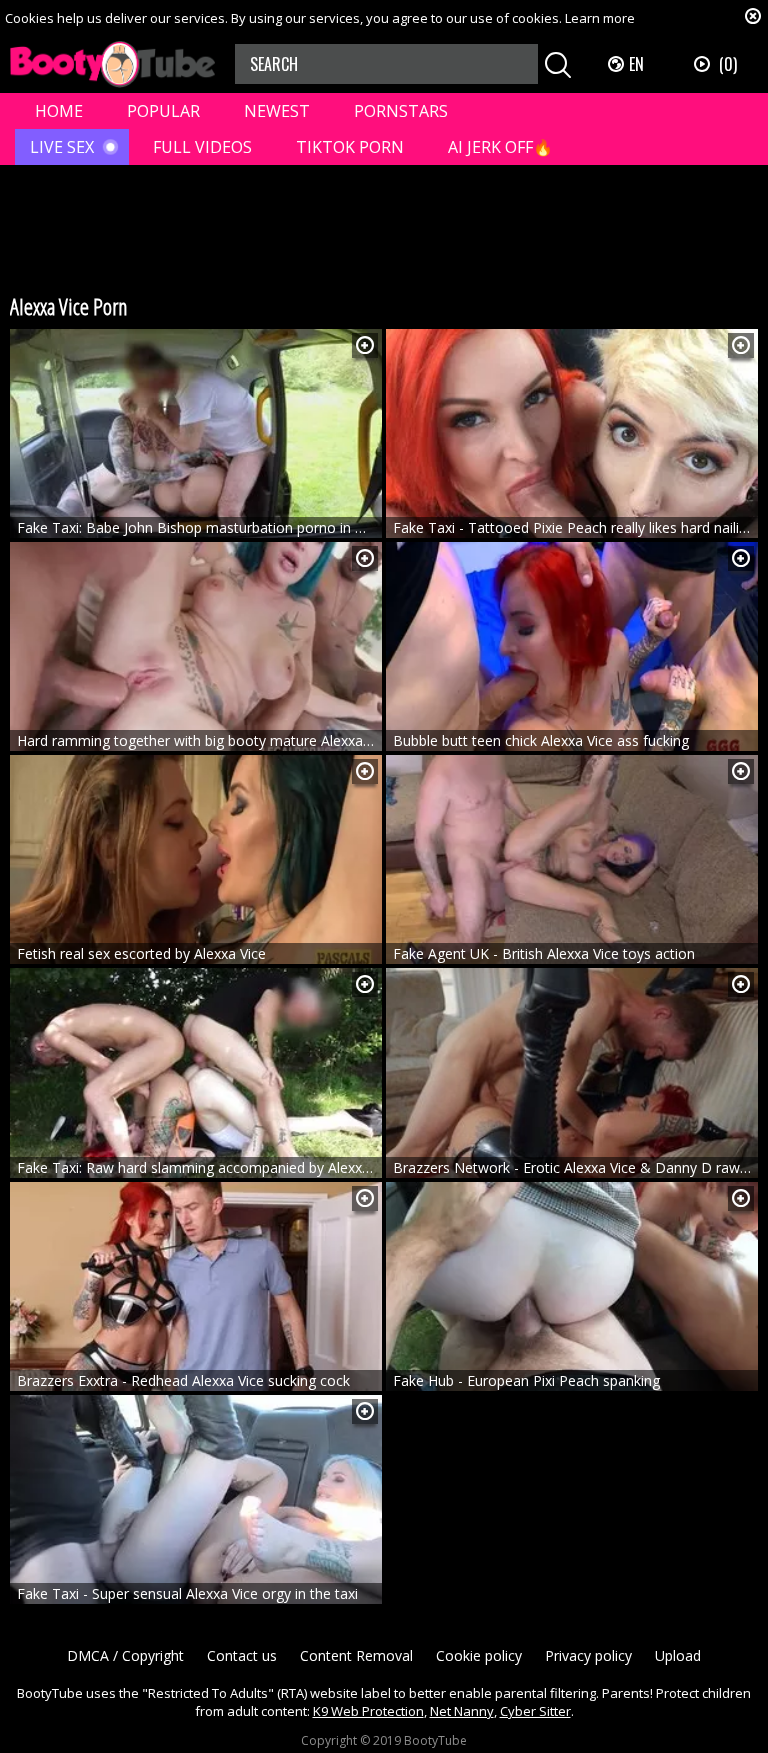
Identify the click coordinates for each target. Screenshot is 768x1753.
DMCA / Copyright (125, 1655)
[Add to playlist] (365, 345)
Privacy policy (588, 1655)
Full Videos (202, 147)
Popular (163, 111)
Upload (678, 1655)
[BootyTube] (112, 64)
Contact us (242, 1655)
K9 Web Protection (368, 1711)
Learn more (600, 18)
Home (59, 111)
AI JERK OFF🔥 (500, 147)
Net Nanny (462, 1711)
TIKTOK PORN (350, 147)
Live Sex (62, 147)
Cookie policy (479, 1655)
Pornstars (401, 111)
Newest (277, 111)
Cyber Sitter (535, 1711)
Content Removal (356, 1655)
